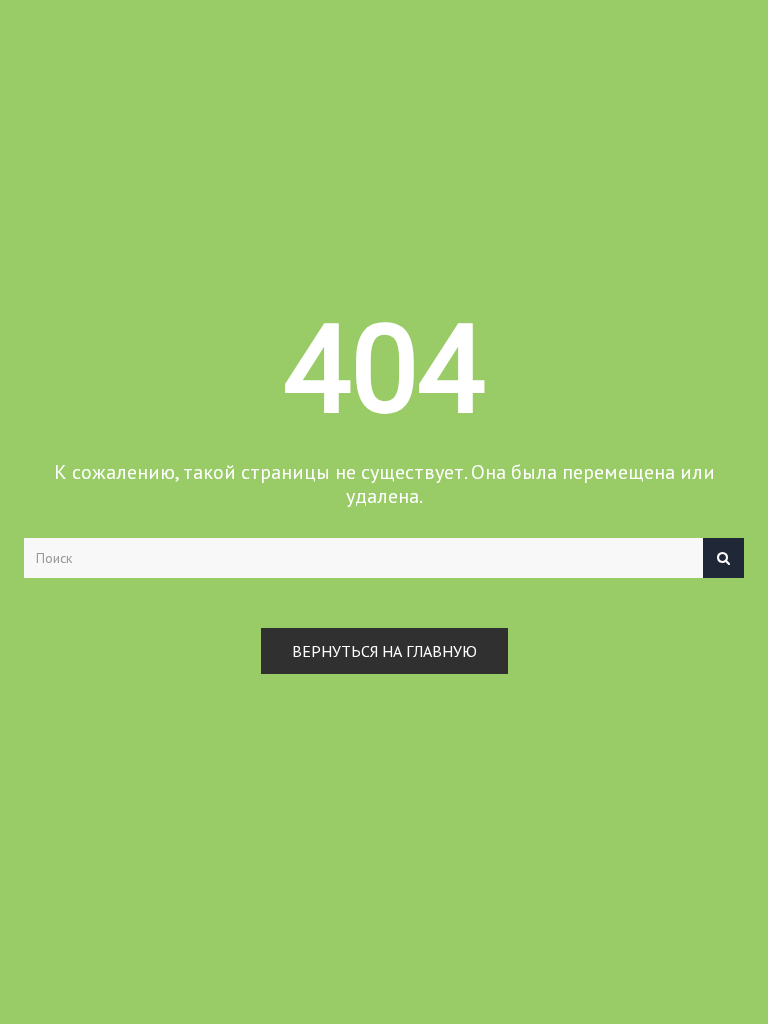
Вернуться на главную (384, 651)
